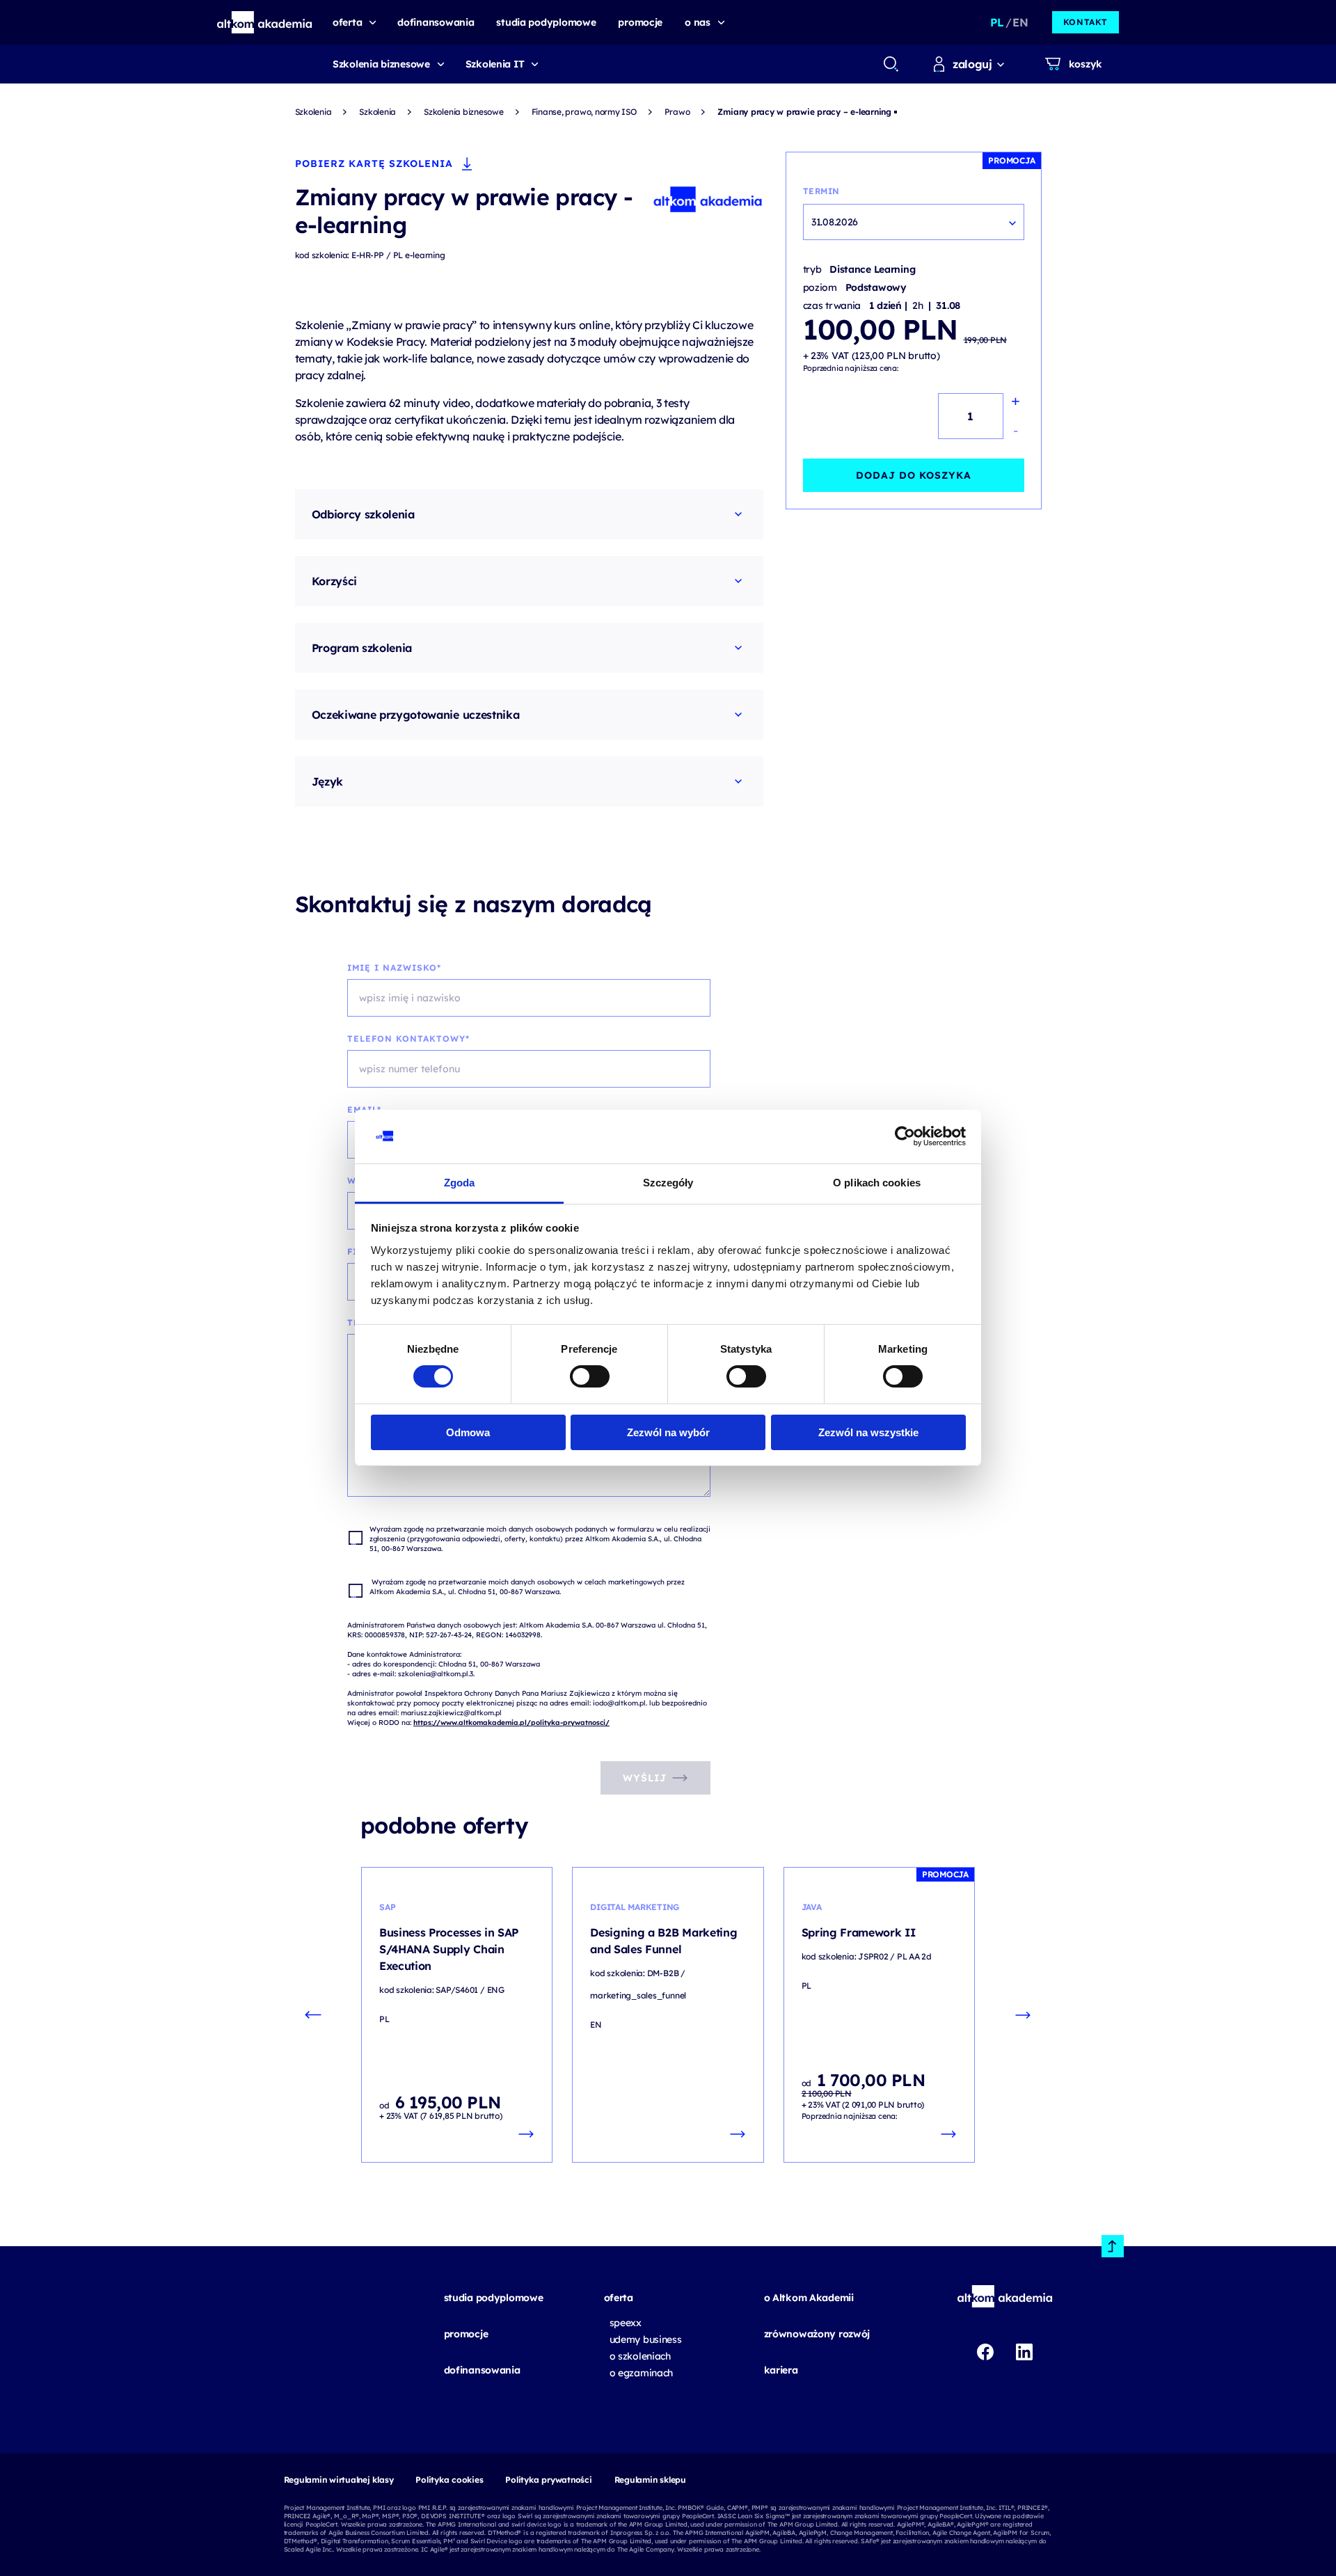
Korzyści (334, 581)
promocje (466, 2334)
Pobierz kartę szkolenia (374, 164)
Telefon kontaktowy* (408, 1039)
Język (327, 781)
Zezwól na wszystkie (868, 1432)
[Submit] (891, 64)
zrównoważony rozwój (817, 2334)
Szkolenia (313, 112)
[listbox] (914, 222)
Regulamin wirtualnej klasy (339, 2480)
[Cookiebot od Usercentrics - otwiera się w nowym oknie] (905, 1136)
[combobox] (890, 64)
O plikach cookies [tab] (877, 1183)
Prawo (677, 112)
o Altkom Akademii (809, 2298)
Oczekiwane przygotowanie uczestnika (416, 715)
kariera (781, 2370)
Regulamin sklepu (650, 2480)
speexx (626, 2323)
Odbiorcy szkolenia (363, 514)
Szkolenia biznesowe (381, 64)
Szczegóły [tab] (668, 1183)
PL (997, 22)
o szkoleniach (640, 2356)
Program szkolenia (362, 648)
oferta (619, 2298)
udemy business (646, 2339)
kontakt (1085, 22)
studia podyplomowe (494, 2298)
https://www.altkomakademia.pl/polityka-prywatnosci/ (511, 1723)
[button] (265, 22)
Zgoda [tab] (460, 1183)
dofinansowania (482, 2370)
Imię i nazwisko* (394, 968)
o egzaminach (642, 2373)
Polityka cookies (449, 2480)
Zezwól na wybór (668, 1432)
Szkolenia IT (495, 64)
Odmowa (468, 1432)
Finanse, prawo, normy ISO (584, 112)
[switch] (590, 1376)
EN (1020, 22)
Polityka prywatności (548, 2480)
